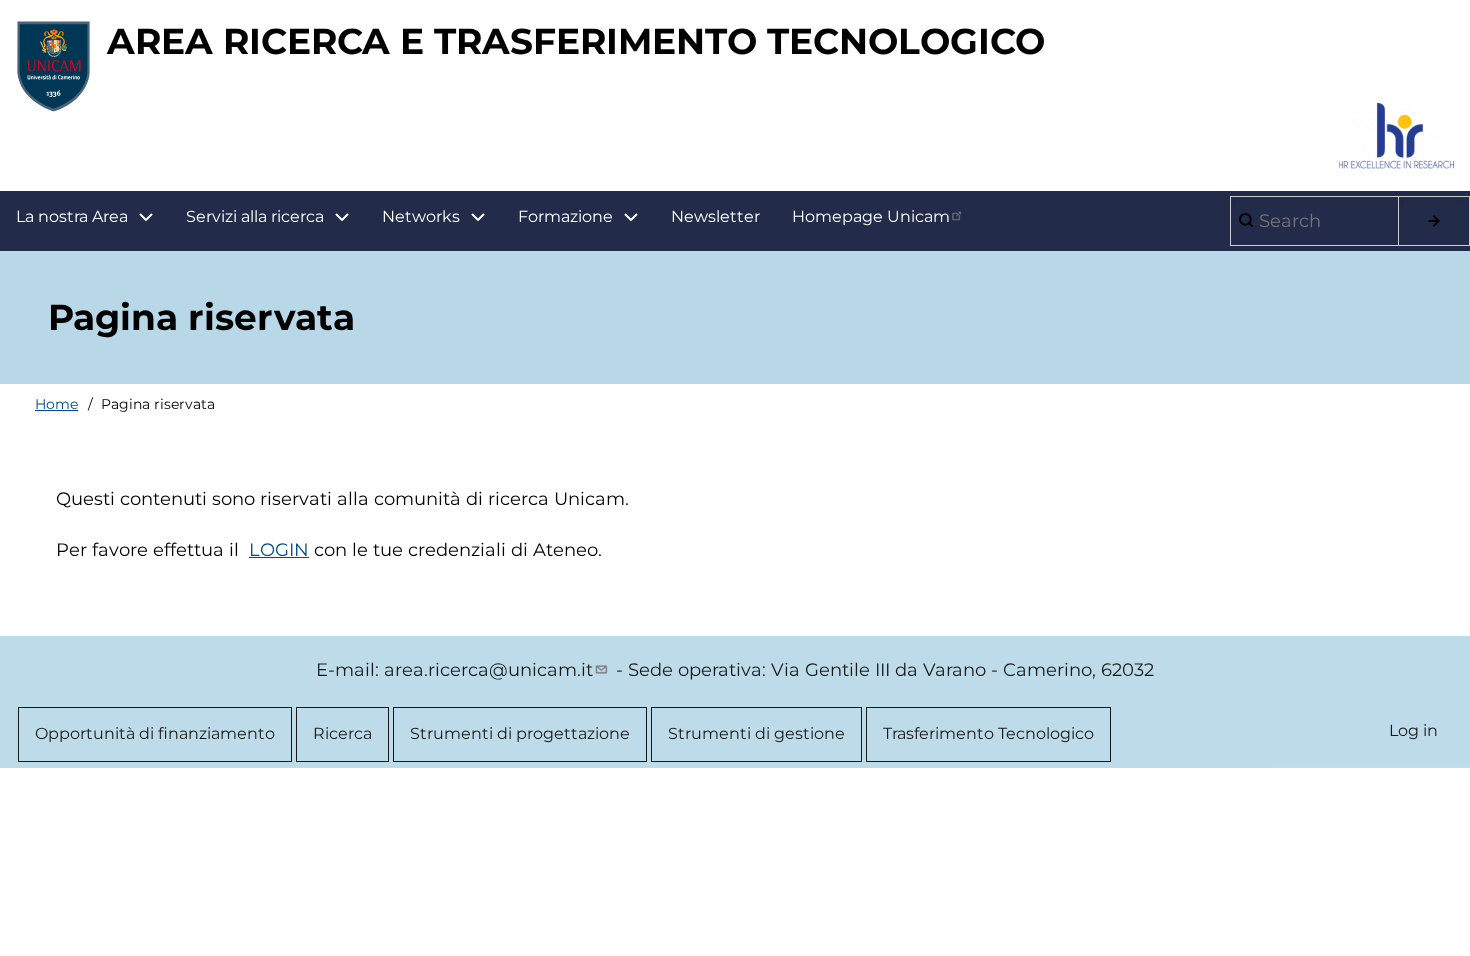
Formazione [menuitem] (565, 216)
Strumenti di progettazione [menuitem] (520, 733)
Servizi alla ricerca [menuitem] (255, 216)
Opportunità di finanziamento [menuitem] (155, 733)
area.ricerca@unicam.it (488, 670)
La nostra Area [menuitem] (72, 216)
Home (56, 404)
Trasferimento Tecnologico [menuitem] (988, 733)
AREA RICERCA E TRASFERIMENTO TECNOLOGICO (576, 41)
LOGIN (279, 550)
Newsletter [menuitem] (715, 216)
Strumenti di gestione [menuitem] (756, 733)
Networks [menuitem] (421, 216)
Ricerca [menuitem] (342, 733)
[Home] (53, 66)
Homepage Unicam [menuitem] (871, 216)
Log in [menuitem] (1413, 730)
